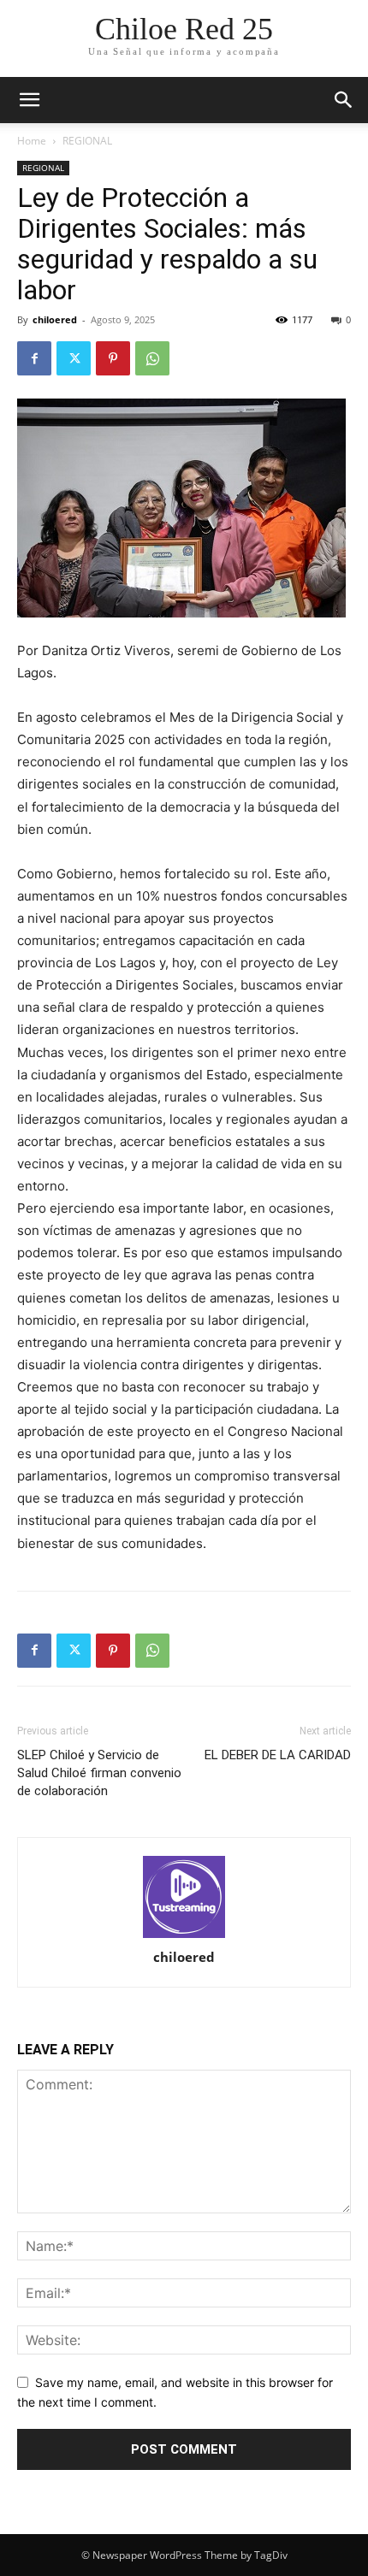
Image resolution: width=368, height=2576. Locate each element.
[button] (344, 100)
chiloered (55, 319)
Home (32, 141)
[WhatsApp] (152, 358)
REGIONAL (87, 141)
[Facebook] (34, 358)
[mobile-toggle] (29, 100)
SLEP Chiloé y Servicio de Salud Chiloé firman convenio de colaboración (99, 1773)
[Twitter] (74, 358)
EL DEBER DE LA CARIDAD (278, 1755)
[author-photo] (184, 1897)
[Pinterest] (113, 358)
